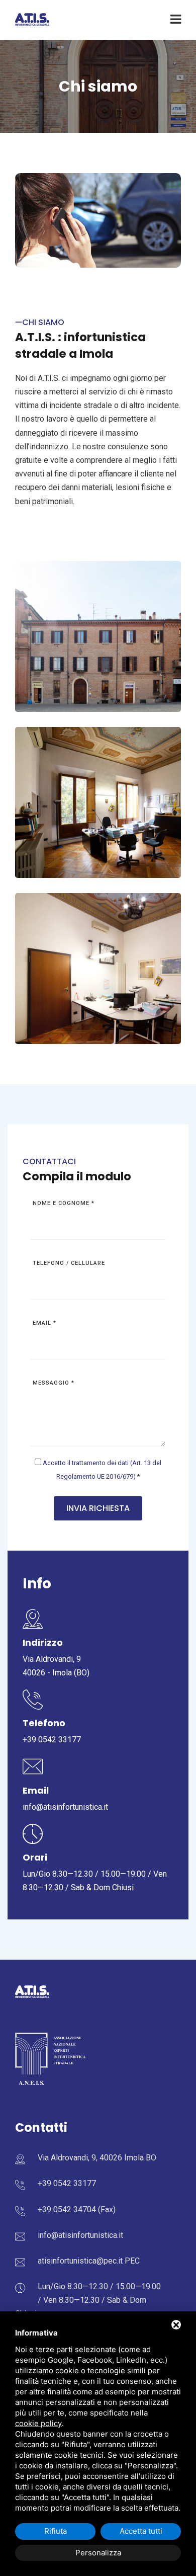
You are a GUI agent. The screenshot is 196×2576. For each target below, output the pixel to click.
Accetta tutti (141, 2531)
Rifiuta (56, 2531)
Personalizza (98, 2553)
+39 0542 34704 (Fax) (77, 2209)
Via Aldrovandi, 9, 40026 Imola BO (97, 2158)
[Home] (32, 19)
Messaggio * (54, 1383)
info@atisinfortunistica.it (65, 1807)
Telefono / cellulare (69, 1263)
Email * (44, 1323)
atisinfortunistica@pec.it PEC (89, 2261)
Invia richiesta (98, 1508)
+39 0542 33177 (52, 1740)
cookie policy (38, 2423)
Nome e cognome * (64, 1203)
